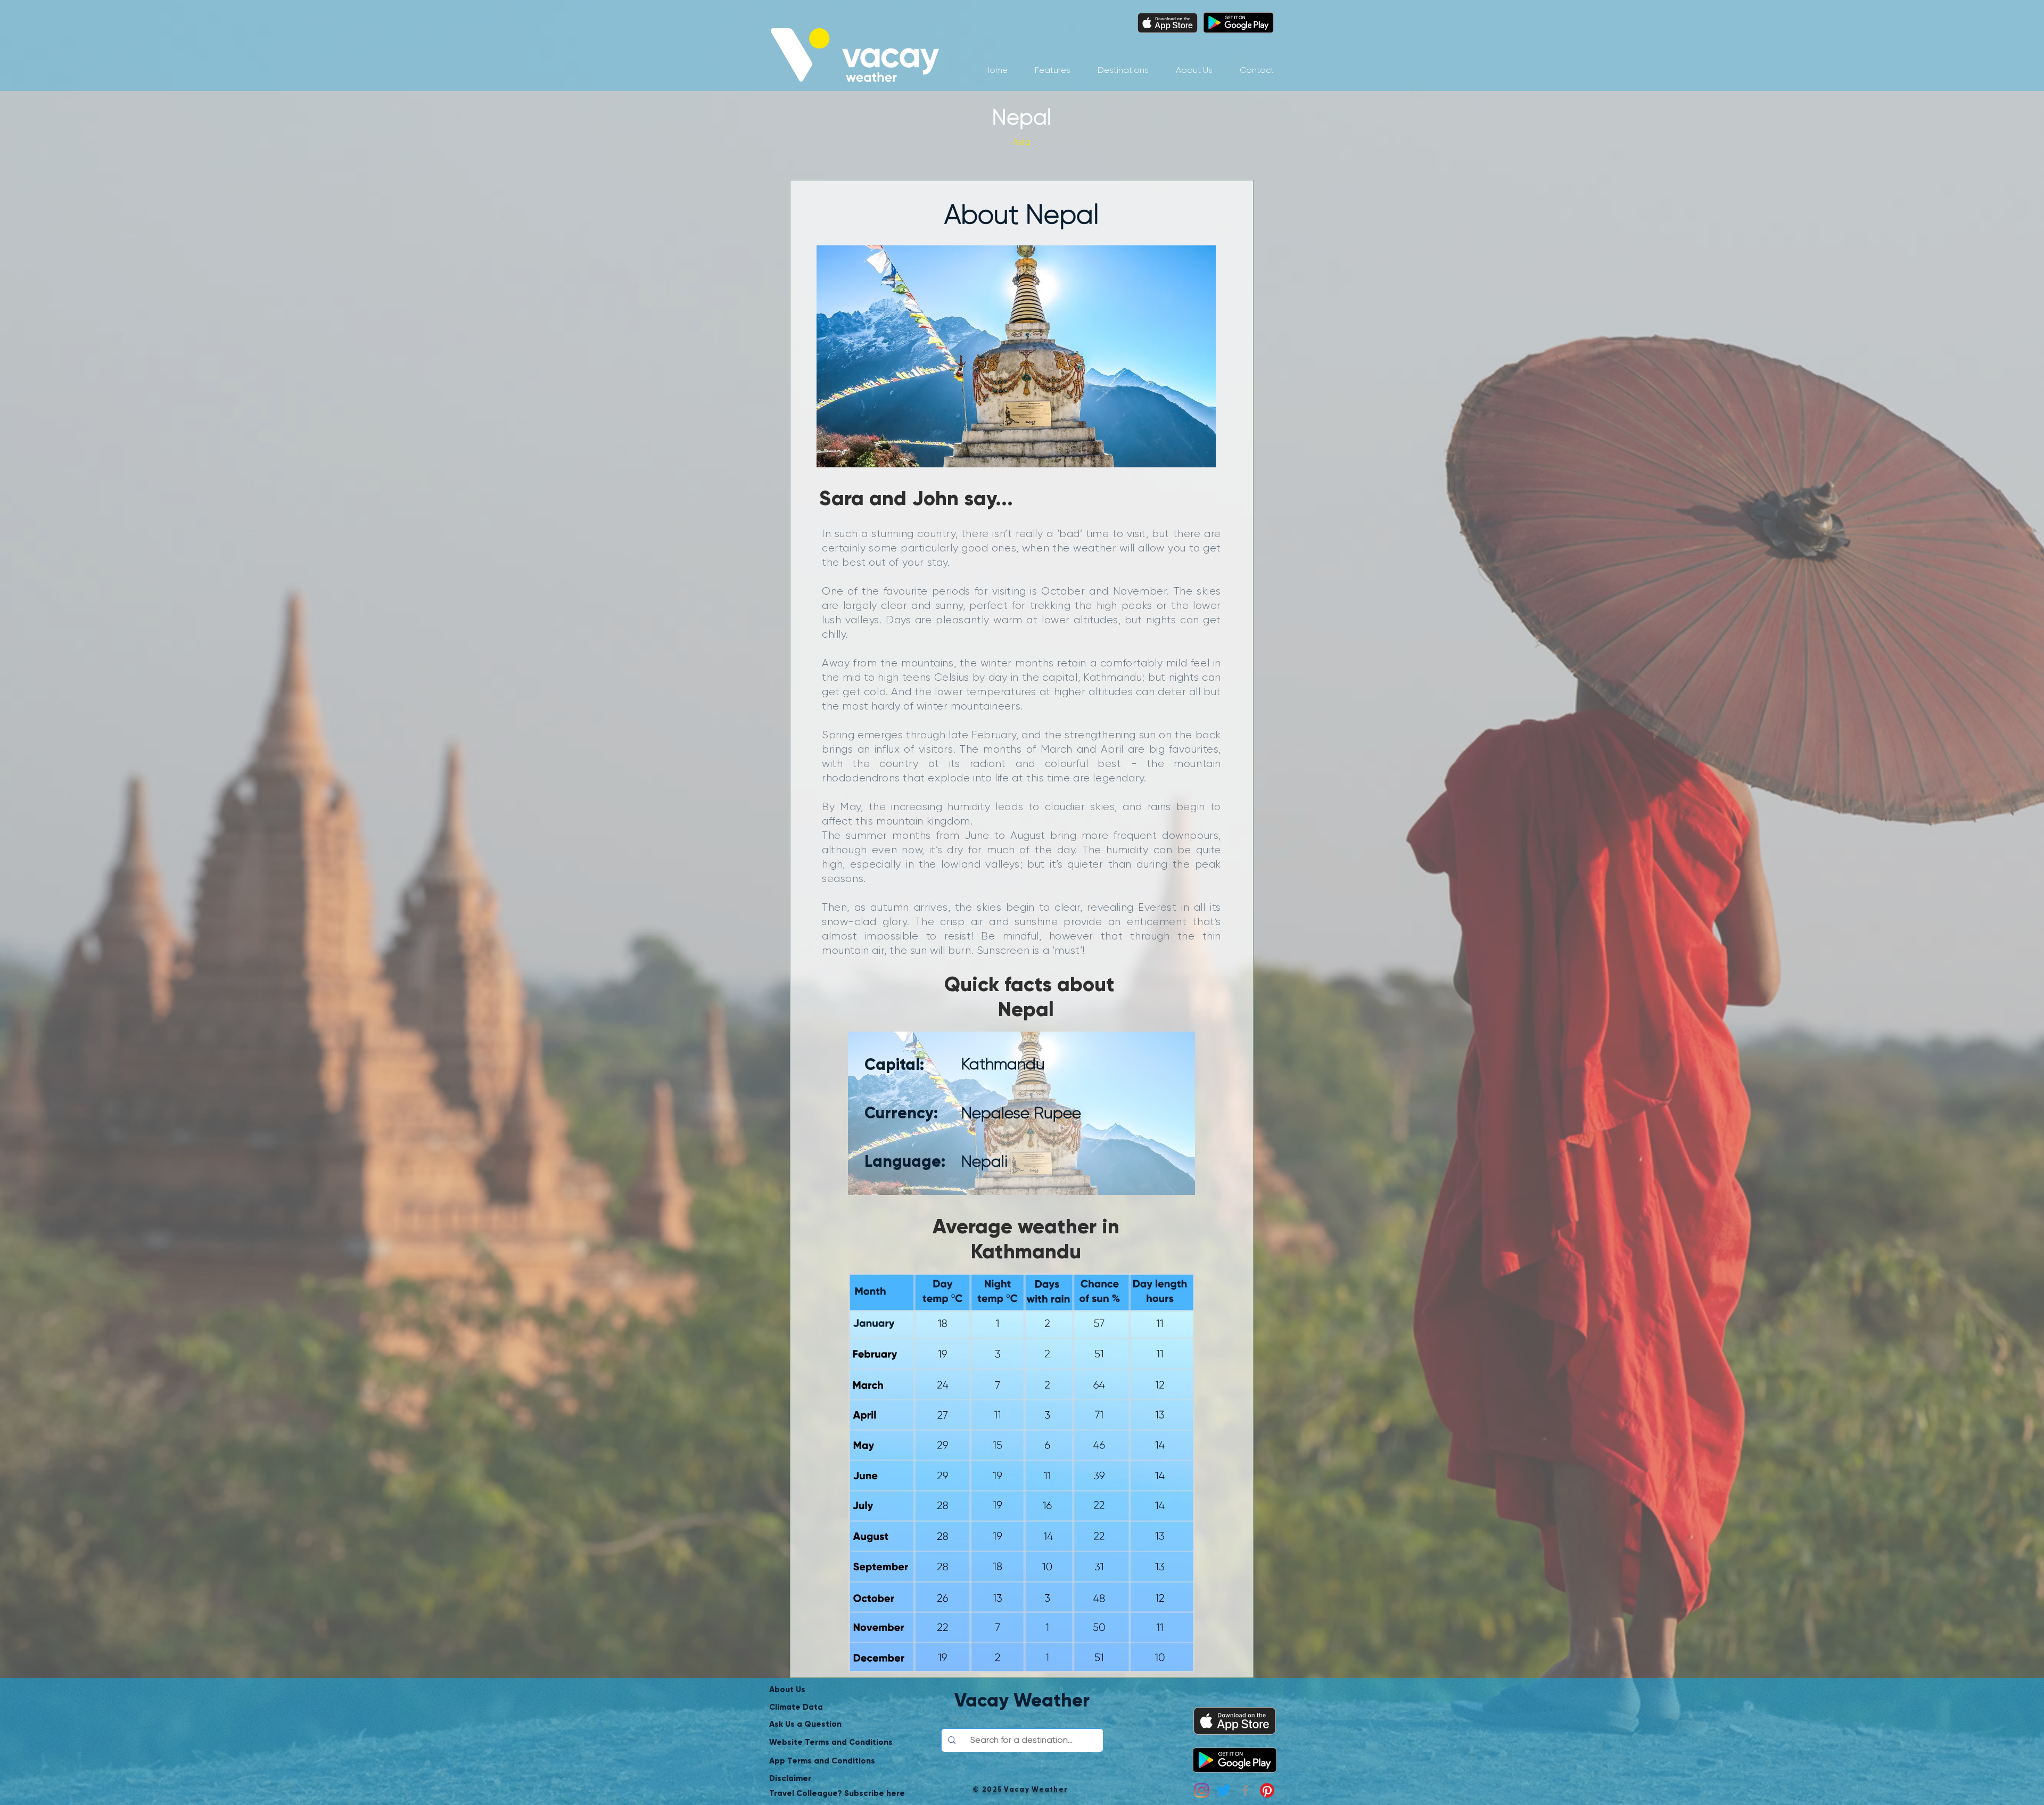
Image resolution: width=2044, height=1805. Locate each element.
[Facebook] (1245, 1790)
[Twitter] (1223, 1790)
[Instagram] (1202, 1790)
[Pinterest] (1267, 1790)
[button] (1123, 70)
